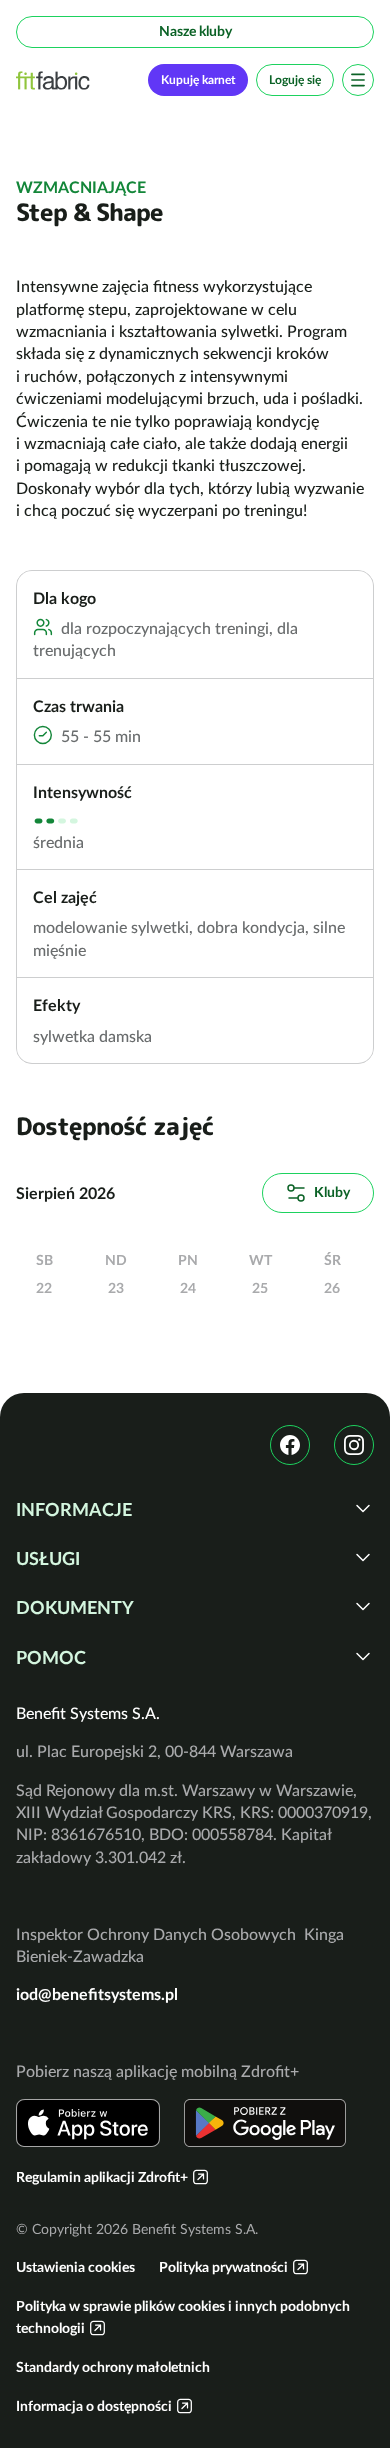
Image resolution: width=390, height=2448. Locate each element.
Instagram (354, 1445)
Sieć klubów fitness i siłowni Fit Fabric (53, 80)
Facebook (290, 1445)
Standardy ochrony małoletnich (113, 2367)
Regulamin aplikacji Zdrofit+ (102, 2177)
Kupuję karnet (198, 79)
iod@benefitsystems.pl (97, 1994)
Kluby (332, 1192)
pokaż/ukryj (363, 1508)
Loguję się (295, 79)
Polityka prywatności (223, 2267)
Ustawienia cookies (75, 2267)
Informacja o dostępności (94, 2406)
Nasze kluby (195, 31)
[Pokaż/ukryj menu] (358, 80)
